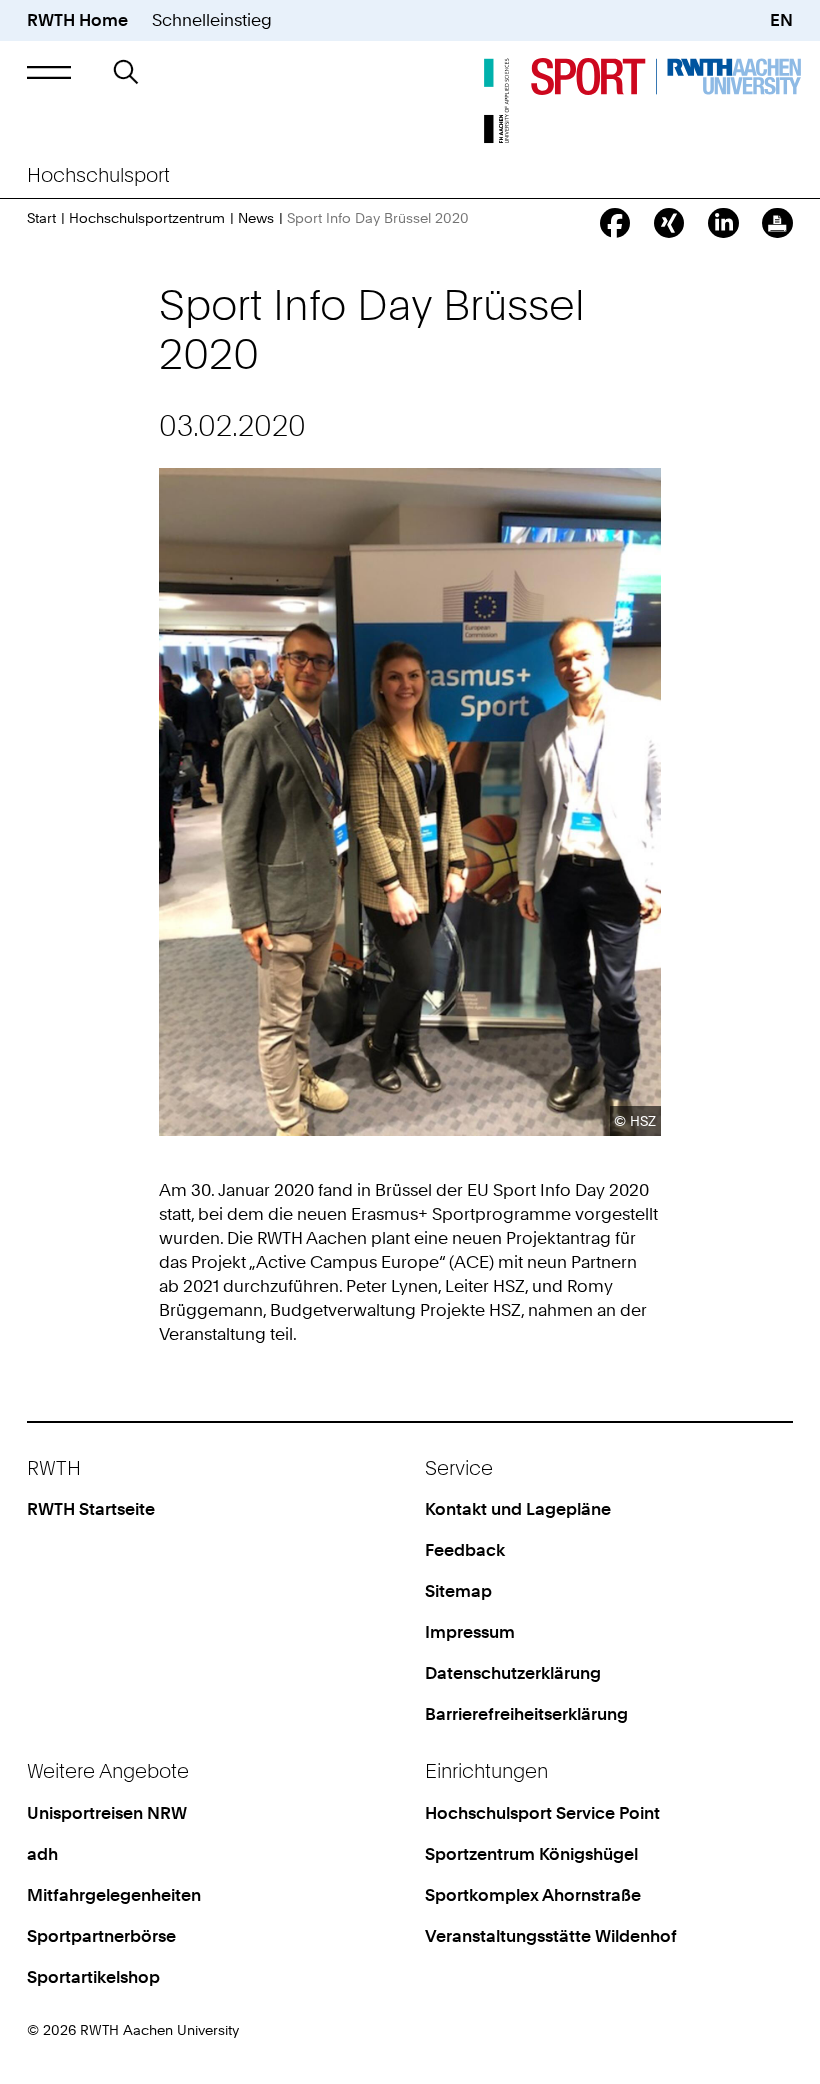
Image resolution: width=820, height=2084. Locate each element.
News (256, 217)
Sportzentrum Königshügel (531, 1854)
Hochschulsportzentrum (147, 217)
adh (42, 1854)
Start (41, 217)
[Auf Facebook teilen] (615, 223)
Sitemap (458, 1591)
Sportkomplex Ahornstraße (533, 1895)
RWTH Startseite (91, 1509)
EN (781, 20)
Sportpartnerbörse (101, 1936)
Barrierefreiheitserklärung (526, 1714)
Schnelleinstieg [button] (212, 20)
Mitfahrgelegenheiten (114, 1895)
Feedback (465, 1550)
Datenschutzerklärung (513, 1673)
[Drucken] (777, 223)
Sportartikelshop (93, 1977)
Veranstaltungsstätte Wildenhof (551, 1936)
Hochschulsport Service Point (542, 1813)
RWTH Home (77, 20)
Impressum (470, 1632)
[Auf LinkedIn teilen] (723, 223)
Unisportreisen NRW (107, 1813)
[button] (49, 73)
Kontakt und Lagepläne (518, 1509)
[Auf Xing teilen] (669, 223)
